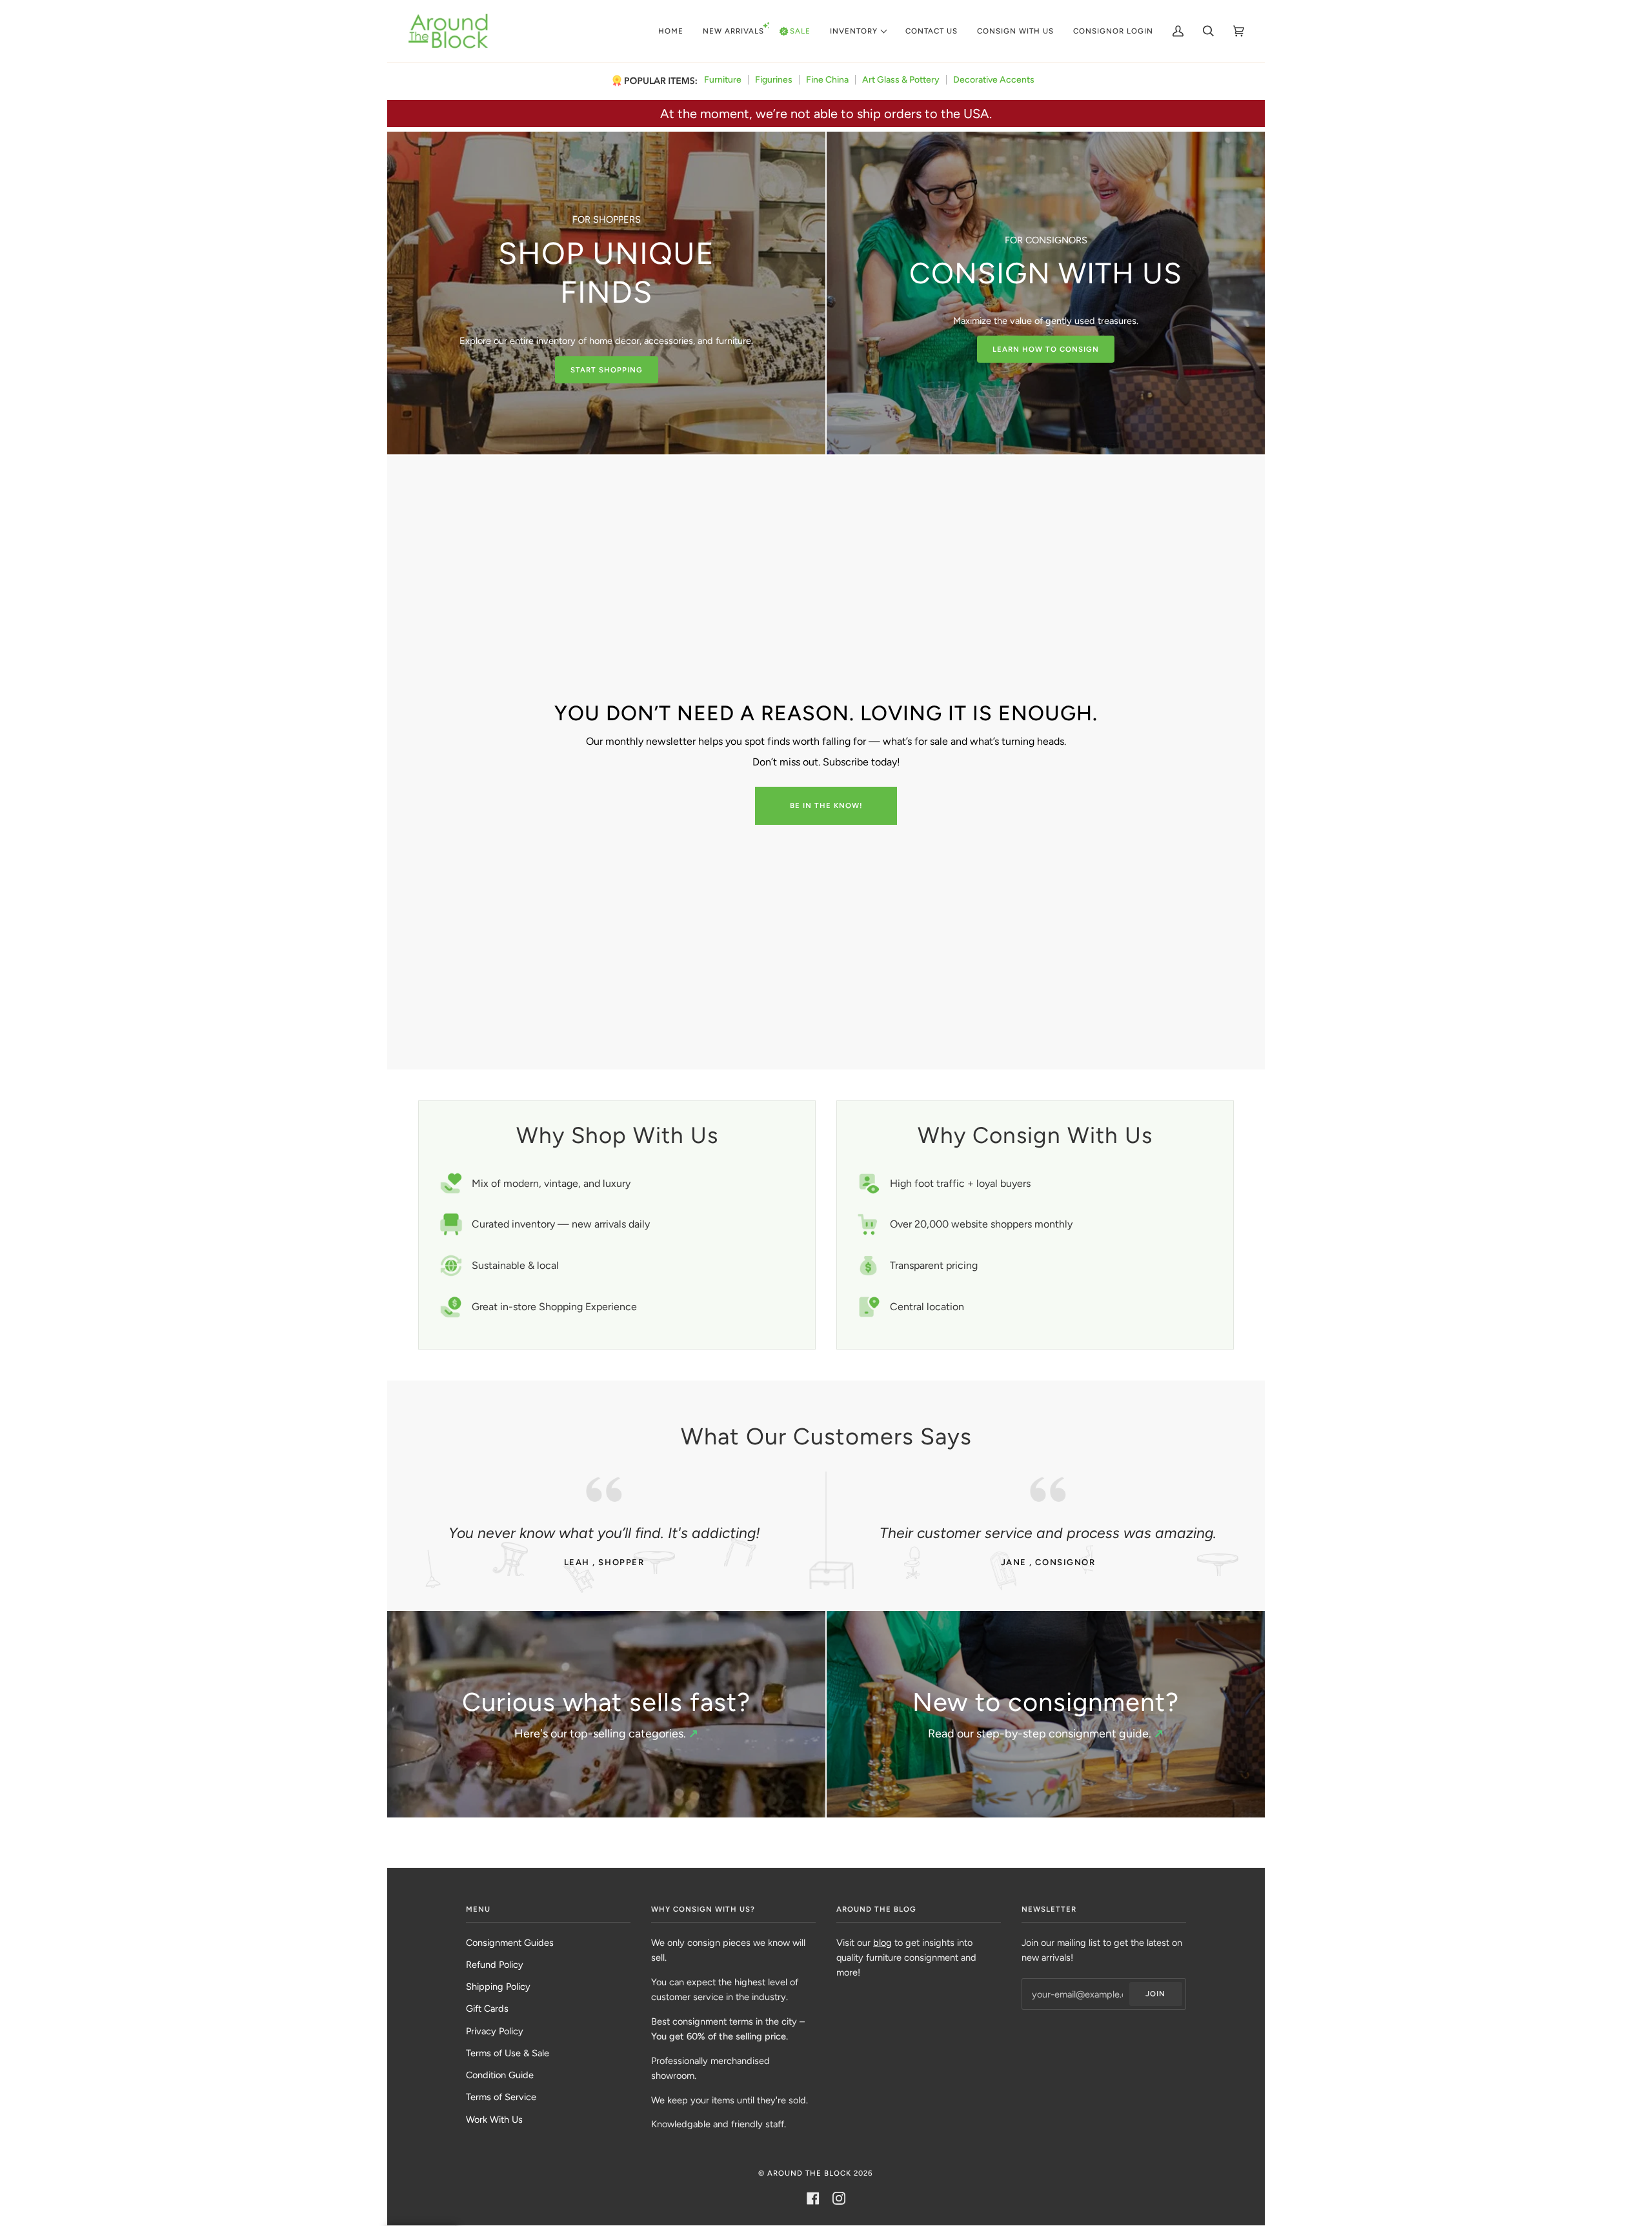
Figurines (774, 80)
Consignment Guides (510, 1943)
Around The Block (809, 2173)
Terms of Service (501, 2097)
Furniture (723, 80)
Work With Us (494, 2120)
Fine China (827, 80)
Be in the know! (826, 805)
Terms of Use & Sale (508, 2053)
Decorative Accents (994, 80)
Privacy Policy (495, 2031)
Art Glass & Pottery (901, 80)
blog (882, 1943)
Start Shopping (607, 370)
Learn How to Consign (1046, 349)
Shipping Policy (498, 1987)
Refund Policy (495, 1965)
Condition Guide (500, 2075)
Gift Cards (487, 2008)
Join (1155, 1994)
